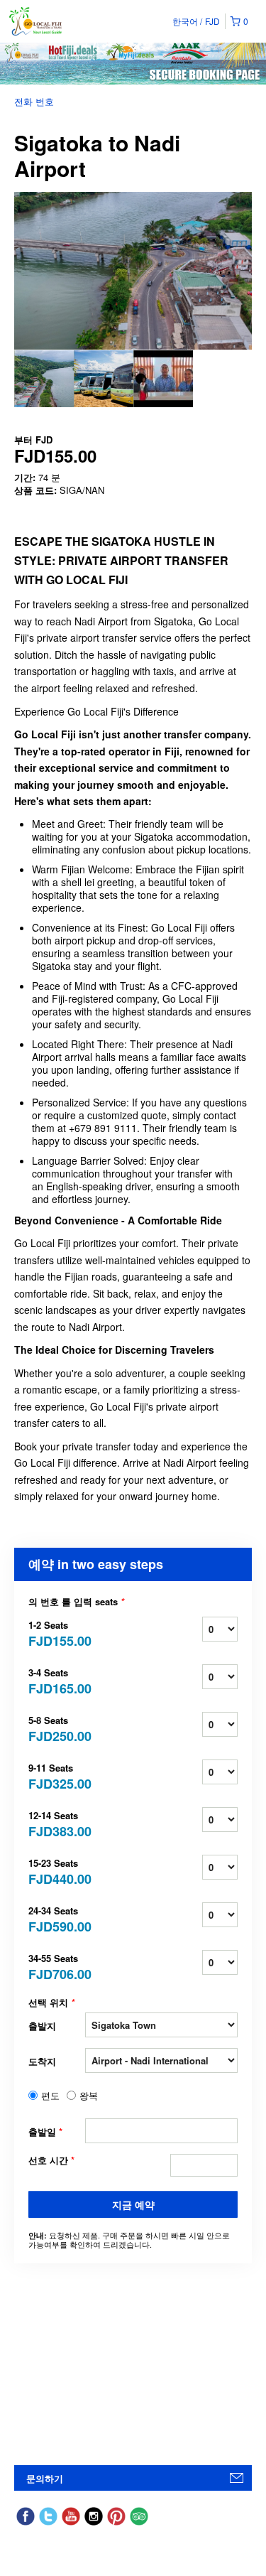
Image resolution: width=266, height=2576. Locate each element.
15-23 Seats (57, 1871)
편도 (50, 2096)
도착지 (42, 2061)
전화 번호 (34, 101)
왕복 (89, 2096)
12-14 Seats (57, 1823)
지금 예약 (133, 2204)
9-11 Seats (57, 1775)
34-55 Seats (57, 1966)
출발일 (45, 2132)
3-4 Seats (57, 1680)
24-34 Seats (57, 1918)
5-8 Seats (57, 1728)
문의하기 (45, 2478)
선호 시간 (51, 2160)
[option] (44, 379)
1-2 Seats (57, 1633)
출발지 (42, 2026)
